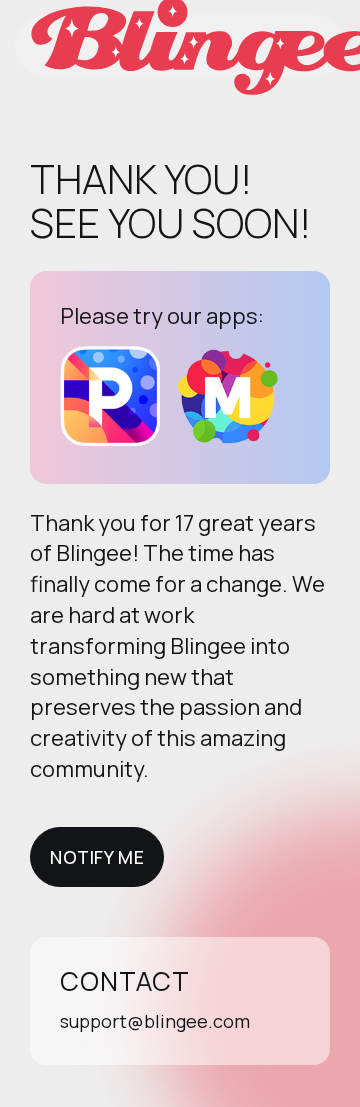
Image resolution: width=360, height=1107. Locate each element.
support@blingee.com (155, 1021)
